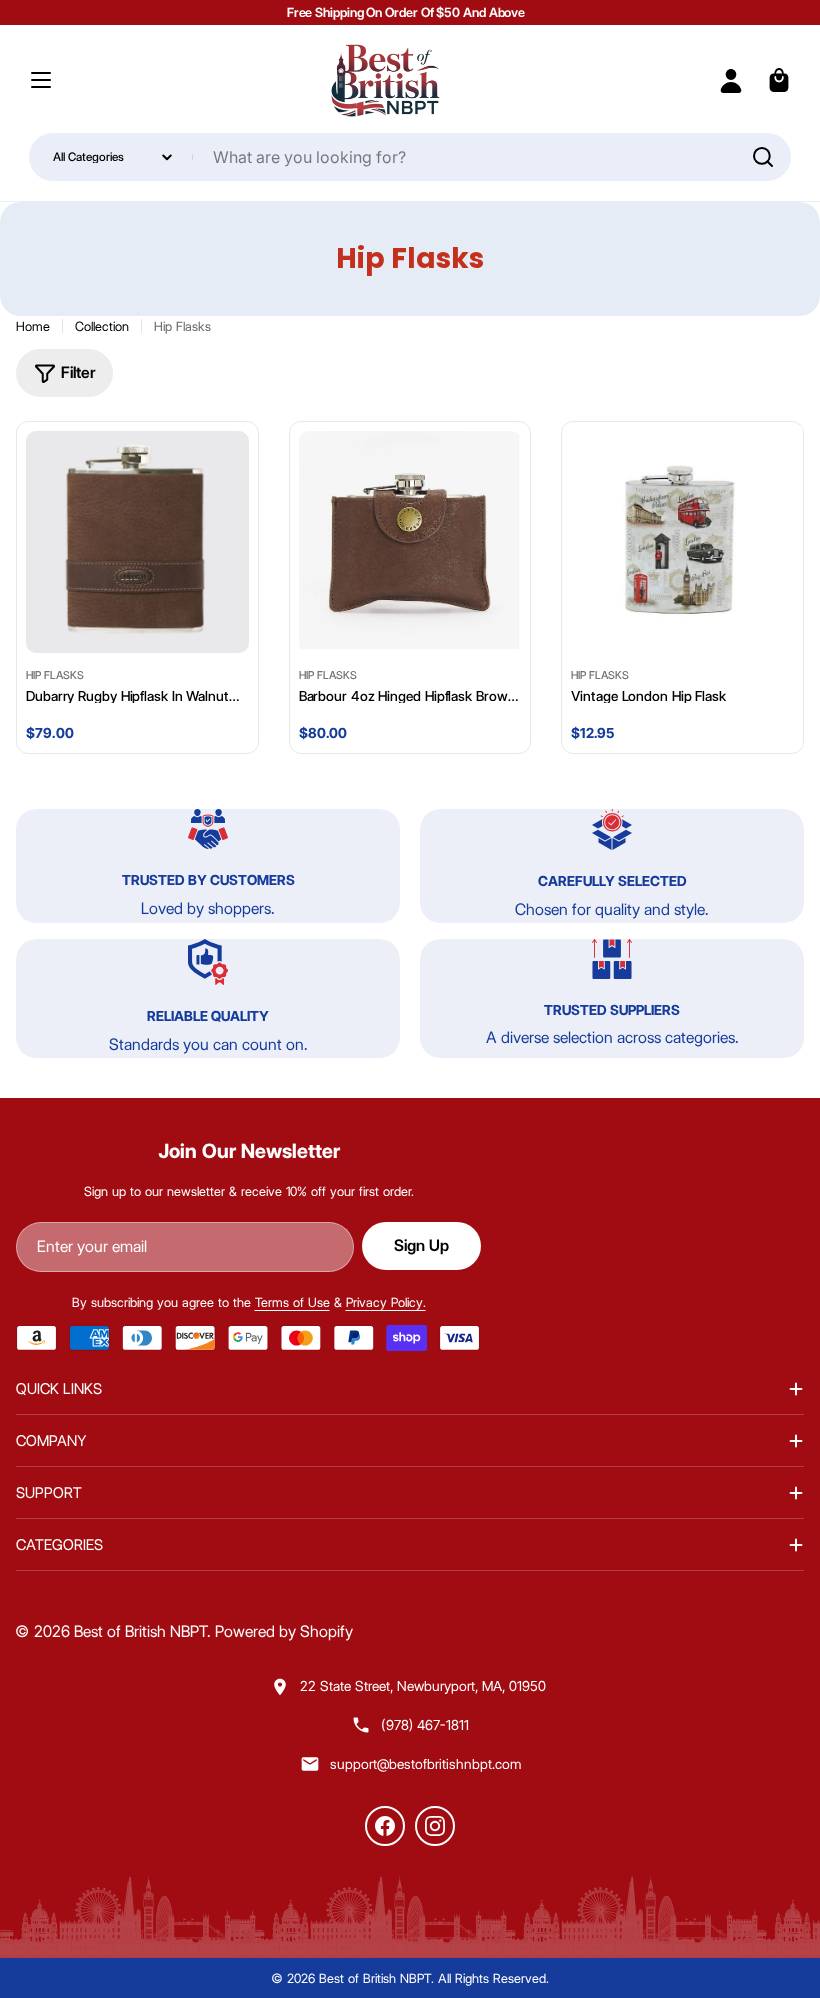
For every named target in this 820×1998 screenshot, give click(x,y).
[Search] (763, 157)
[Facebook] (385, 1826)
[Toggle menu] (41, 80)
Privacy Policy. (386, 1302)
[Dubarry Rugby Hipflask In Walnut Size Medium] (137, 542)
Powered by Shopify (284, 1631)
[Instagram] (435, 1826)
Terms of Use (292, 1302)
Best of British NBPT (140, 1631)
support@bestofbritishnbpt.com (425, 1764)
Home (33, 326)
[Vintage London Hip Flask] (682, 542)
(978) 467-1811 (425, 1725)
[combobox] (410, 157)
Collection (102, 326)
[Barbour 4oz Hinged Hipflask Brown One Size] (410, 542)
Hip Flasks (55, 675)
